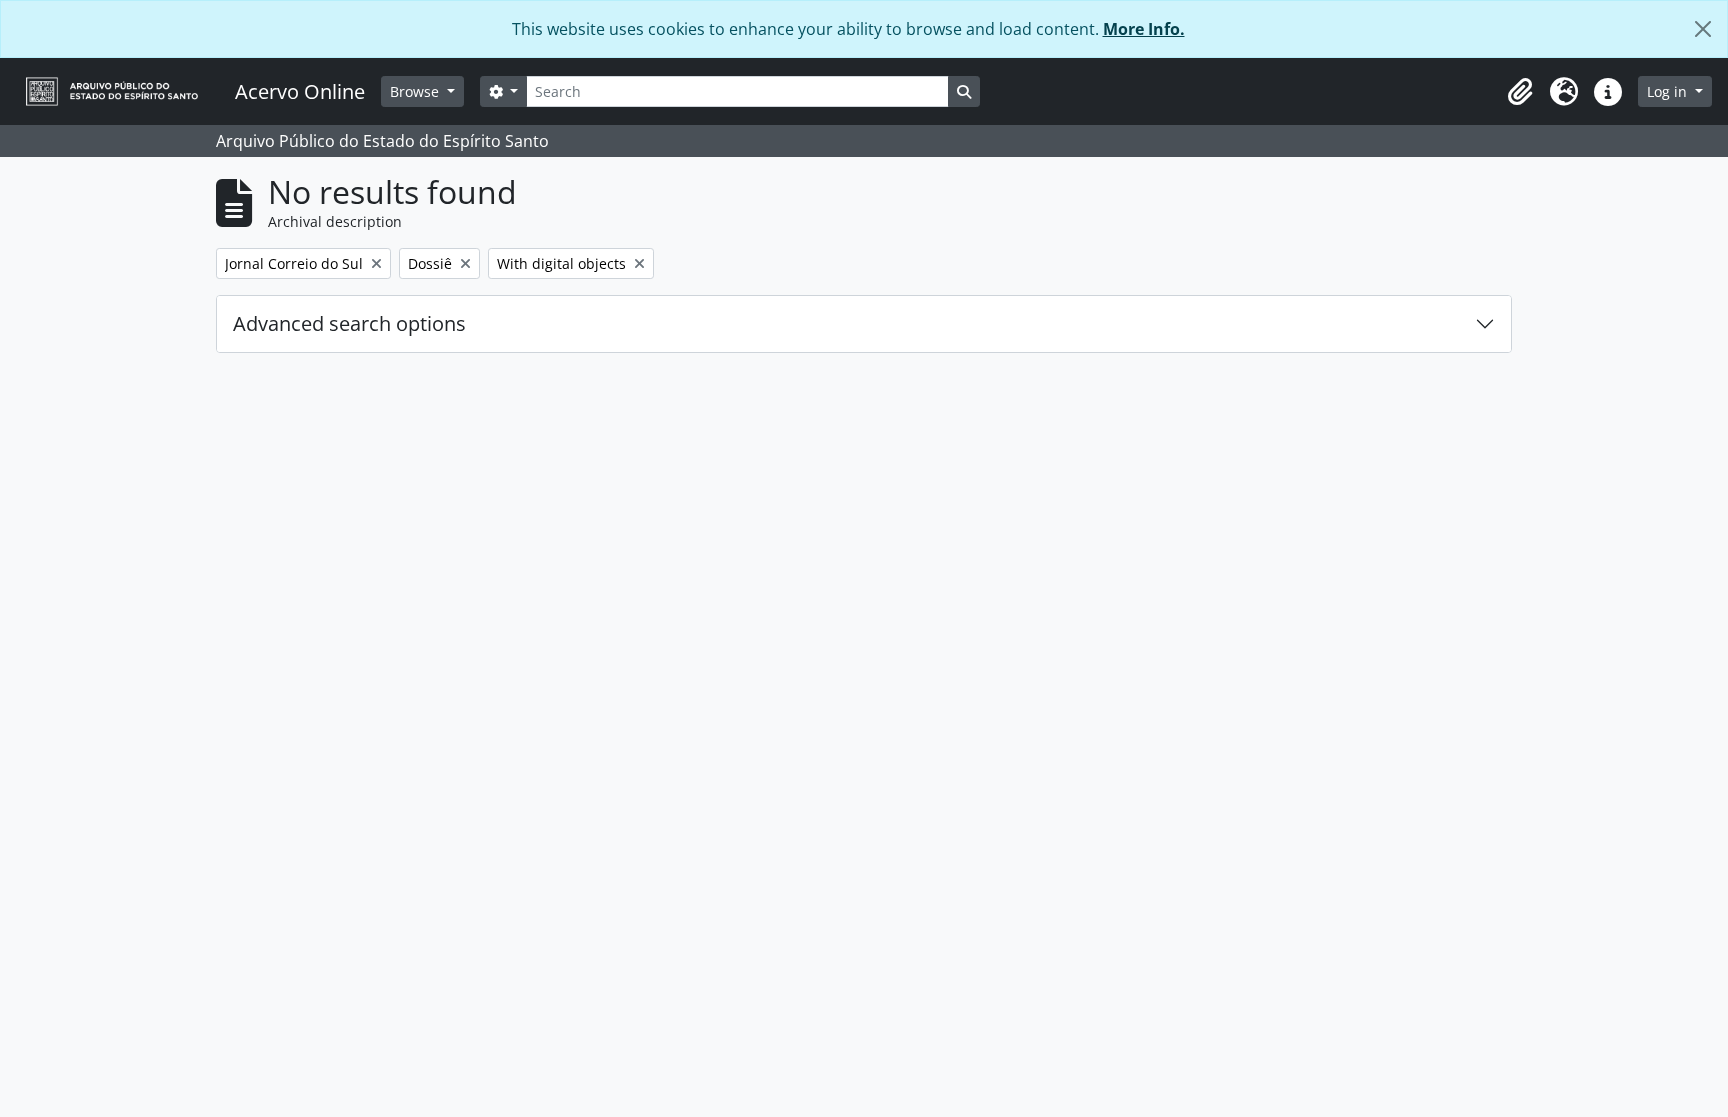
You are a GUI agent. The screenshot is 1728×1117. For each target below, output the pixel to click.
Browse (416, 91)
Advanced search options (349, 323)
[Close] (1703, 29)
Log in (1669, 91)
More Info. (1144, 29)
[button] (1520, 92)
